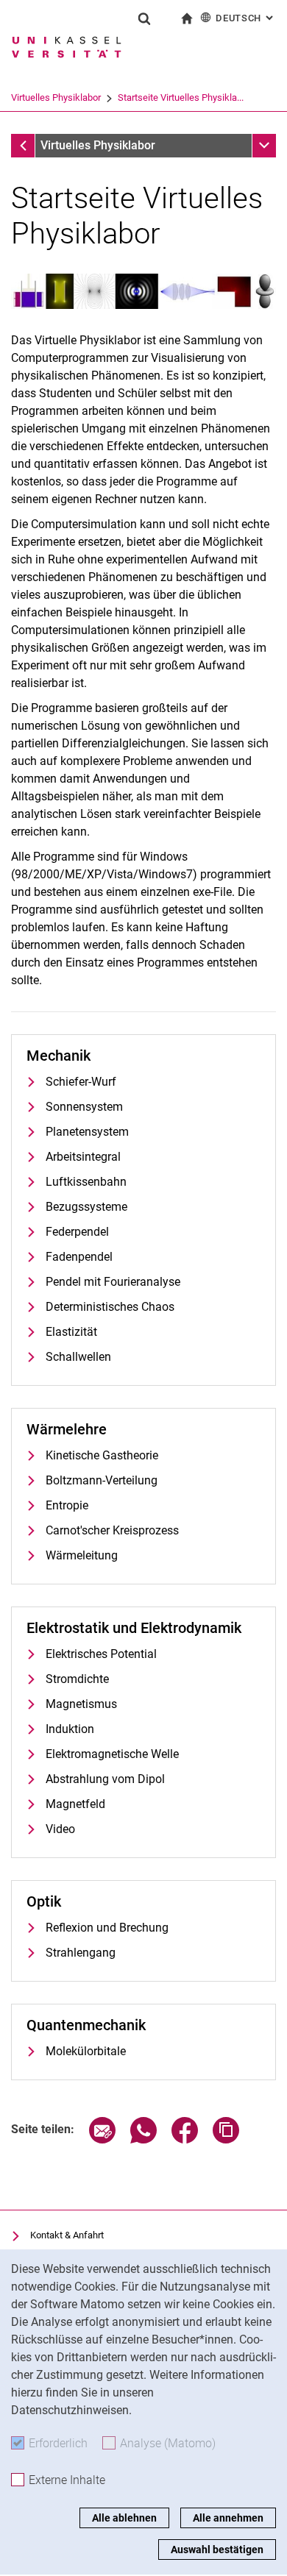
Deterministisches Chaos (110, 1307)
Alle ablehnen (124, 2518)
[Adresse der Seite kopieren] (226, 2139)
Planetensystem (87, 1132)
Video (60, 1829)
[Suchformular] (144, 18)
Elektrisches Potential (101, 1654)
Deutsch (246, 18)
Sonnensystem (84, 1107)
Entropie (67, 1505)
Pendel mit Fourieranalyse (113, 1282)
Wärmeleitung (82, 1555)
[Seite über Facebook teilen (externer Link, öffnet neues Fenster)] (185, 2139)
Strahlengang (81, 1953)
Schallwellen (78, 1357)
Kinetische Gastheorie (102, 1455)
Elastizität (71, 1332)
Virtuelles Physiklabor (56, 97)
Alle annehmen (228, 2518)
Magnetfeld (75, 1804)
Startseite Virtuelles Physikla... (181, 97)
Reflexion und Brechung (107, 1928)
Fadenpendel (79, 1257)
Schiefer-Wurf (81, 1082)
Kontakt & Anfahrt (67, 2235)
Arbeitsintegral (83, 1157)
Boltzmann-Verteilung (102, 1480)
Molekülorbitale (86, 2051)
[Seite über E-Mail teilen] (102, 2139)
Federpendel (77, 1232)
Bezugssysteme (86, 1207)
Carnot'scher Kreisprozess (112, 1530)
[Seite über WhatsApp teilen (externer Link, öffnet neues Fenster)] (143, 2139)
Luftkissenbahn (86, 1182)
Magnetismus (81, 1704)
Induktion (70, 1729)
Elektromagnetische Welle (112, 1754)
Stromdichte (77, 1679)
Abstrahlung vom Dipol (105, 1779)
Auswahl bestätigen (217, 2550)
